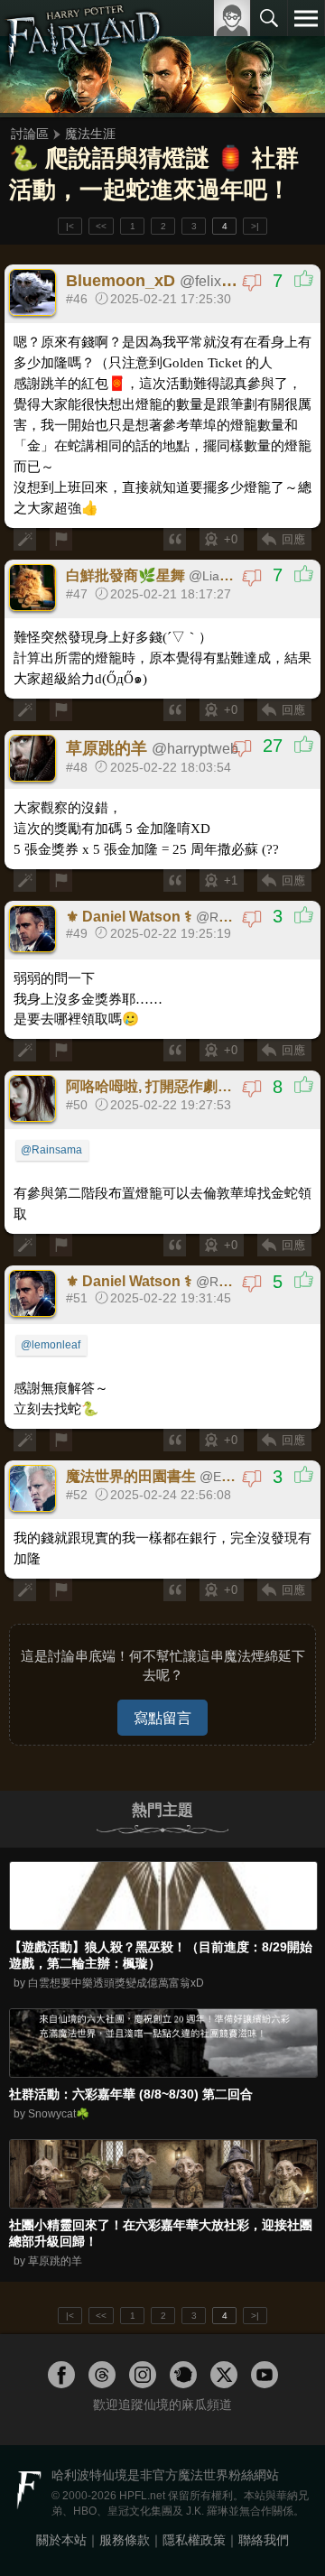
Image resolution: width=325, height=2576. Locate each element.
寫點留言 (162, 1718)
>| (255, 226)
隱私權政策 (194, 2540)
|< (70, 226)
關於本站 (61, 2540)
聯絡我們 (264, 2540)
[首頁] (84, 58)
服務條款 (125, 2540)
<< (101, 226)
